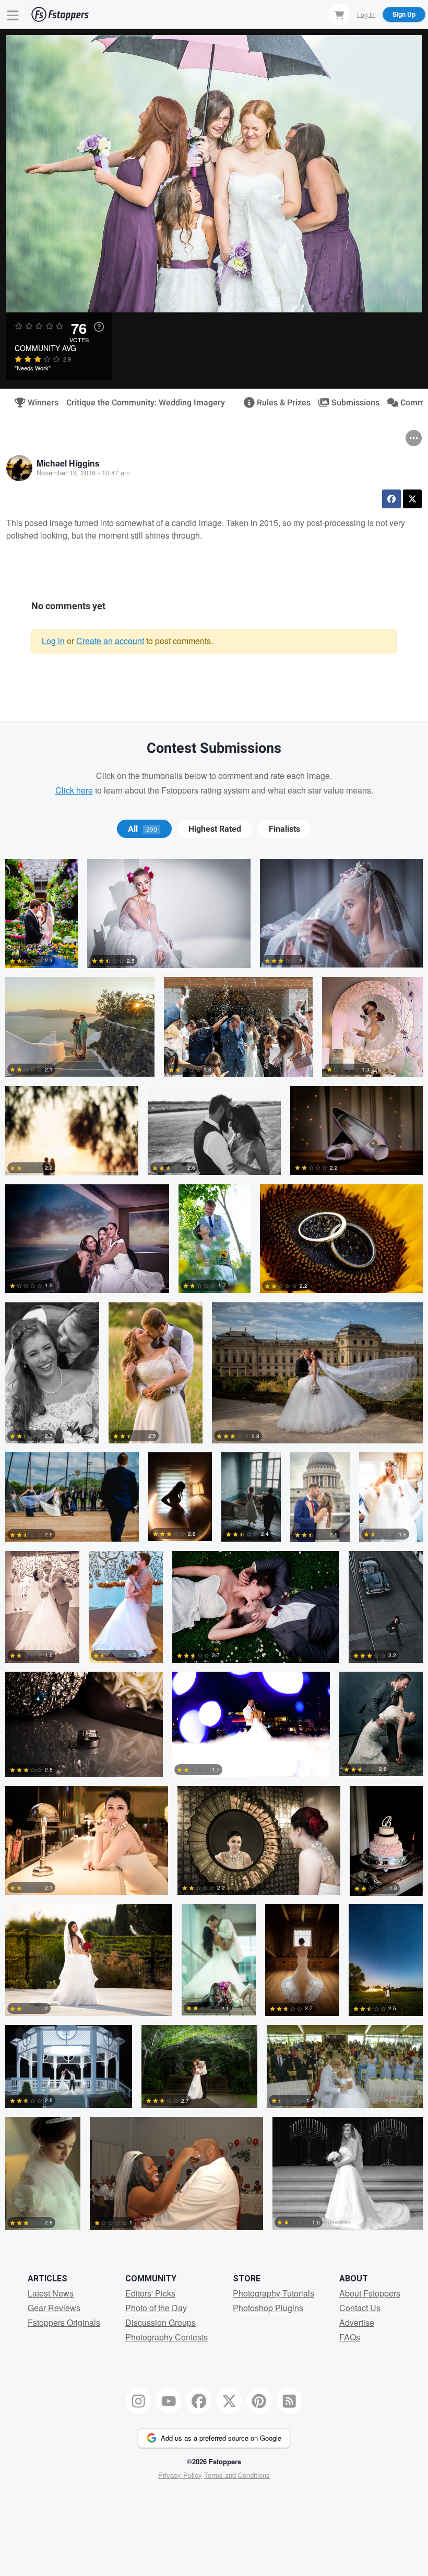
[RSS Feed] (290, 2400)
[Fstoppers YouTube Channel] (169, 2400)
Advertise (357, 2322)
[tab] (144, 829)
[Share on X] (412, 499)
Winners (39, 403)
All (142, 829)
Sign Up (404, 14)
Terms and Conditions (237, 2475)
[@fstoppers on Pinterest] (259, 2400)
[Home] (60, 14)
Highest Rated (215, 829)
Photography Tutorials (274, 2293)
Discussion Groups (160, 2322)
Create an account (110, 641)
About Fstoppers (370, 2293)
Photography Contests (167, 2337)
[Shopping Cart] (339, 14)
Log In (366, 14)
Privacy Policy (180, 2475)
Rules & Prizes (279, 403)
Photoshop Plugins (268, 2308)
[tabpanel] (214, 1549)
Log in (53, 641)
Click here (74, 790)
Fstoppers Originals (64, 2322)
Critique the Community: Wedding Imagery (146, 403)
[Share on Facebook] (391, 499)
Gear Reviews (54, 2308)
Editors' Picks (150, 2293)
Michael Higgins (68, 463)
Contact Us (360, 2308)
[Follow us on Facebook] (199, 2400)
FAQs (350, 2337)
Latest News (51, 2293)
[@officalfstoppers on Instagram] (139, 2400)
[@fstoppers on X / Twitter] (229, 2400)
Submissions (351, 403)
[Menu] (13, 14)
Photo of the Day (156, 2308)
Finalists (284, 829)
